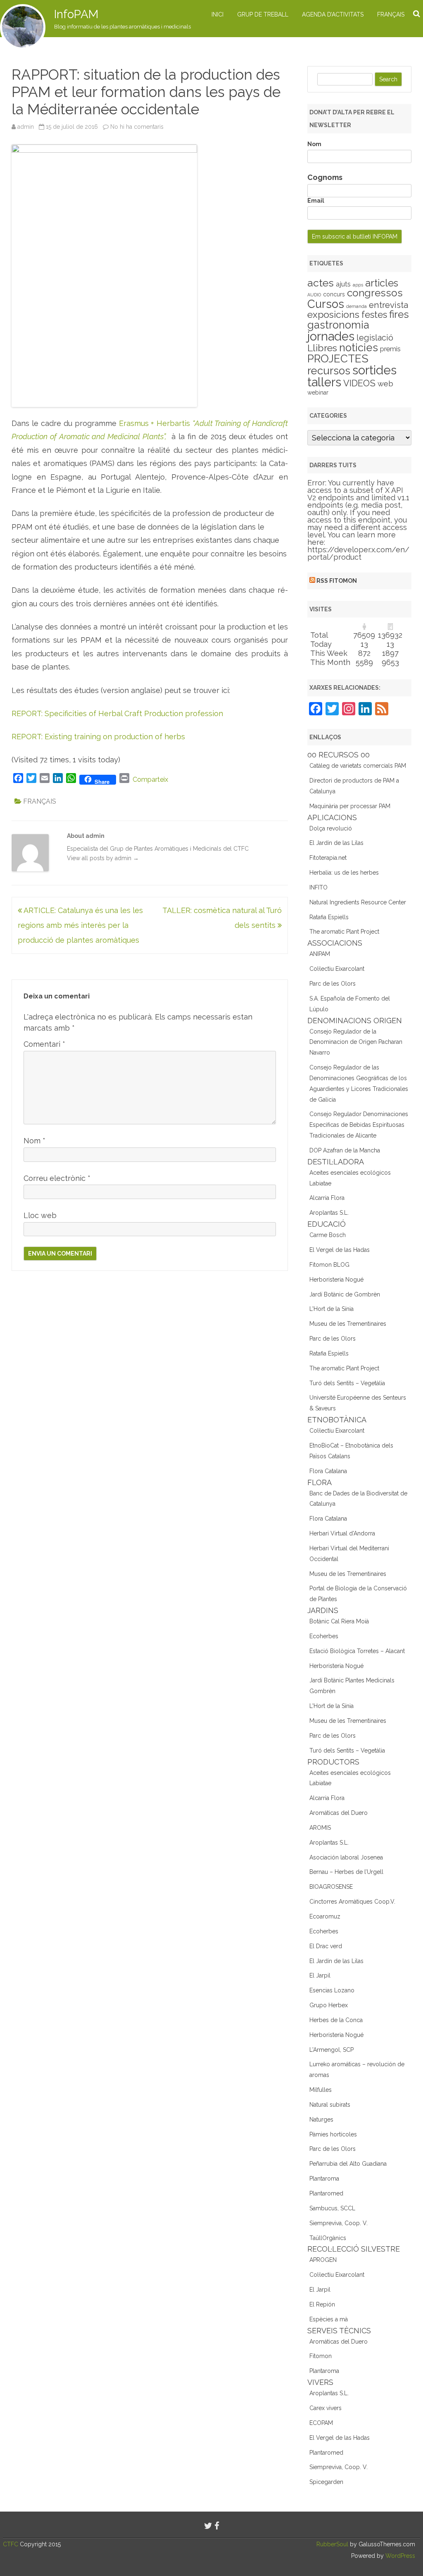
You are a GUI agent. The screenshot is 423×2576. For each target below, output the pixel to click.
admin (26, 127)
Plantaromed (326, 2193)
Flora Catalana (328, 1471)
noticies (359, 348)
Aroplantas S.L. (329, 1213)
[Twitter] (208, 2526)
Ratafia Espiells (329, 917)
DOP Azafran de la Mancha (345, 1150)
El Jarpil (320, 1975)
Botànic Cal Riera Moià (339, 1621)
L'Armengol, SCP (332, 2050)
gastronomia (338, 325)
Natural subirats (330, 2105)
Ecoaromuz (325, 1916)
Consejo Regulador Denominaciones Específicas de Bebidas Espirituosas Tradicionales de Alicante (359, 1125)
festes (374, 315)
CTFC (11, 2544)
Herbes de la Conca (336, 2020)
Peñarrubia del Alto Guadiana (348, 2164)
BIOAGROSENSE (331, 1887)
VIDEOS (359, 383)
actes (321, 283)
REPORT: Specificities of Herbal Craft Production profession (117, 713)
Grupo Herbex (329, 2005)
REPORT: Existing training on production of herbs (98, 737)
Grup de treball (263, 14)
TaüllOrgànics (328, 2238)
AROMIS (320, 1828)
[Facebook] (217, 2526)
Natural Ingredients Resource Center (358, 902)
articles (382, 283)
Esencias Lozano (332, 1990)
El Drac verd (326, 1946)
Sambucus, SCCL (332, 2208)
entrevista (389, 305)
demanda (356, 306)
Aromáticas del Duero (339, 1813)
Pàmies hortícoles (333, 2134)
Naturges (321, 2119)
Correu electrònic (57, 1178)
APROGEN (323, 2260)
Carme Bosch (328, 1235)
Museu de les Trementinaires (348, 1324)
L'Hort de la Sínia (332, 1309)
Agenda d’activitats (333, 14)
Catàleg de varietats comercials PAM (358, 766)
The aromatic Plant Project (344, 932)
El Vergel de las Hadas (340, 1250)
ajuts (343, 284)
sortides (374, 370)
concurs (334, 294)
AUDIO (314, 295)
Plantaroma (324, 2179)
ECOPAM (321, 2423)
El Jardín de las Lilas (336, 843)
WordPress (399, 2556)
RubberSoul (332, 2544)
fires (399, 314)
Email (316, 201)
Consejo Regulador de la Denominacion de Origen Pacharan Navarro (356, 1042)
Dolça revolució (331, 828)
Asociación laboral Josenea (346, 1857)
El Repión (322, 2304)
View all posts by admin (103, 858)
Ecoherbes (324, 1636)
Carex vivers (326, 2408)
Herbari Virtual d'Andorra (342, 1533)
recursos (329, 371)
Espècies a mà (329, 2319)
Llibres (322, 348)
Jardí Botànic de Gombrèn (345, 1294)
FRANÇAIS (391, 14)
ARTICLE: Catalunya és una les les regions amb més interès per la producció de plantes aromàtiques (80, 925)
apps (358, 285)
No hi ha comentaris (137, 127)
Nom (34, 1141)
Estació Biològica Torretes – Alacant (357, 1651)
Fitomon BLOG (329, 1265)
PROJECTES (338, 358)
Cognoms (325, 177)
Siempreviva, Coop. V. (339, 2223)
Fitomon (321, 2356)
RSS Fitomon (337, 581)
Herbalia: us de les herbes (344, 873)
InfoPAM (76, 14)
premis (390, 349)
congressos (375, 293)
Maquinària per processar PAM (350, 806)
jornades (331, 336)
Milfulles (321, 2090)
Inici (217, 14)
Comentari (44, 1044)
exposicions (333, 315)
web (385, 384)
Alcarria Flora (327, 1198)
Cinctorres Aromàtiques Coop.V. (352, 1902)
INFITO (318, 887)
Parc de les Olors (333, 984)
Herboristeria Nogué (336, 1280)
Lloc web (40, 1215)
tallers (324, 382)
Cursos (326, 304)
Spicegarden (326, 2482)
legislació (375, 338)
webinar (318, 393)
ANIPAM (320, 954)
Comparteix (150, 779)
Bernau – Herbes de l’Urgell (346, 1872)
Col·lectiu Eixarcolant (337, 969)
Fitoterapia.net (328, 858)
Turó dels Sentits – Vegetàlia (347, 1383)
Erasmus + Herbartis (156, 423)
